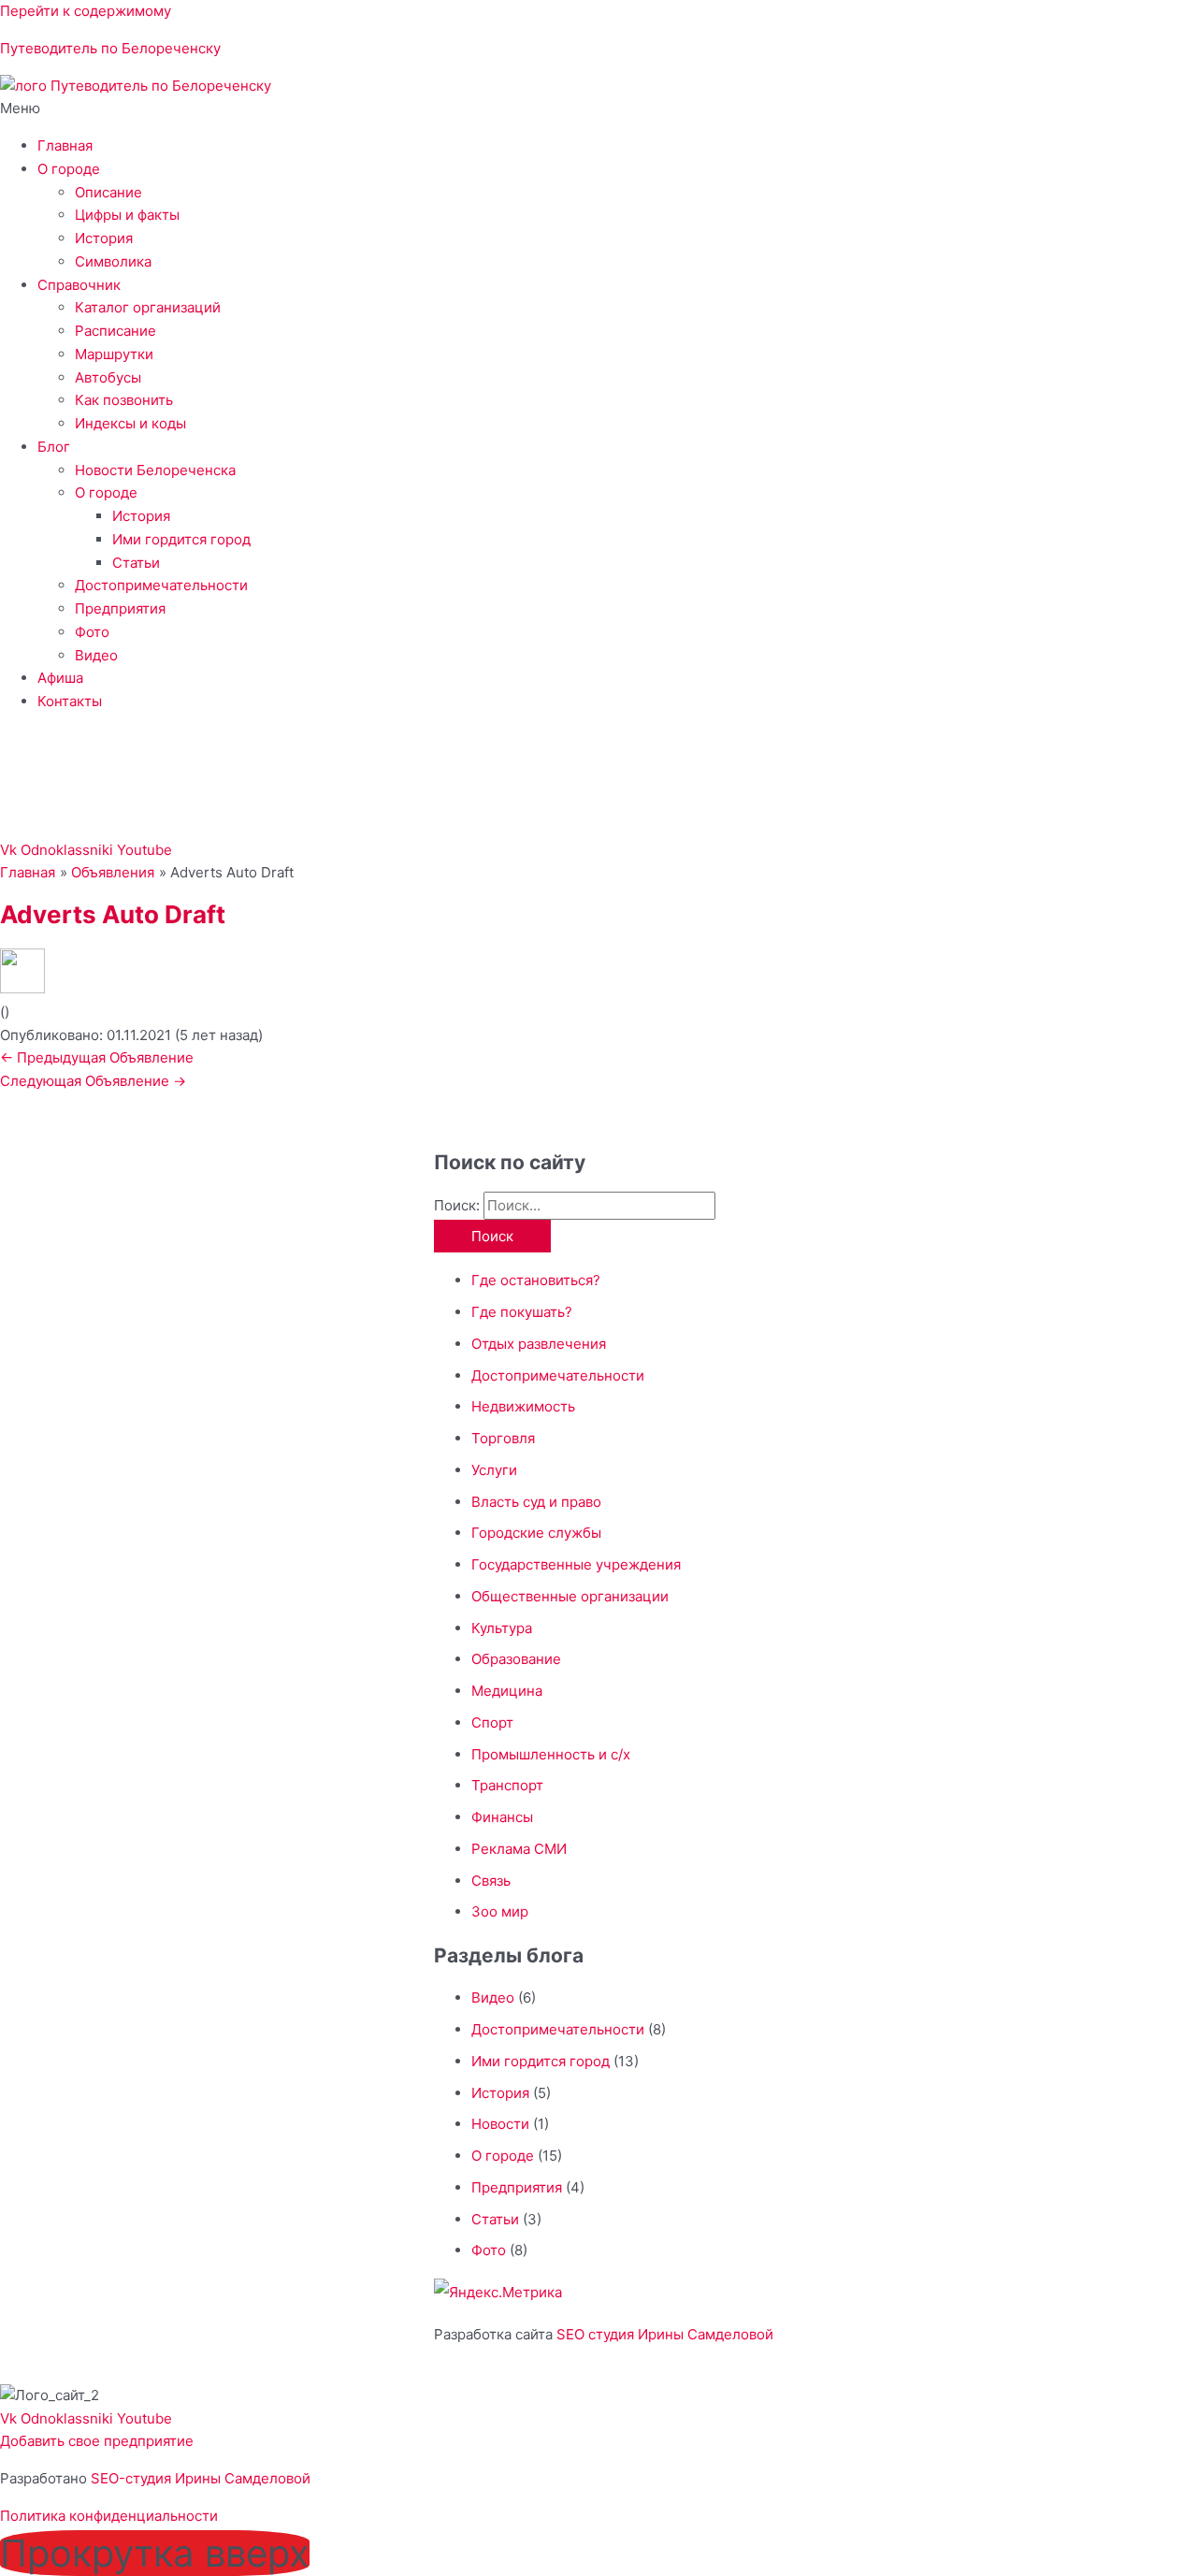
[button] (598, 109)
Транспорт (507, 1785)
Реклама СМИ (519, 1849)
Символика (113, 261)
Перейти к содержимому (86, 11)
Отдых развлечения (539, 1344)
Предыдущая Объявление (97, 1057)
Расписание (115, 331)
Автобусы (108, 377)
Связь (491, 1881)
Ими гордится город (181, 539)
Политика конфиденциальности (109, 2516)
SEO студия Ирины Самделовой (665, 2334)
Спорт (492, 1722)
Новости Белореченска (155, 470)
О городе (69, 169)
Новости (500, 2124)
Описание (108, 192)
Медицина (507, 1691)
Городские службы (536, 1533)
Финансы (502, 1817)
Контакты (70, 701)
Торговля (503, 1438)
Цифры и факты (127, 215)
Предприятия (120, 608)
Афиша (60, 678)
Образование (516, 1659)
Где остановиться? (536, 1280)
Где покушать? (522, 1312)
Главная (65, 145)
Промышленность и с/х (551, 1754)
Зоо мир (500, 1911)
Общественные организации (570, 1596)
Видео (96, 655)
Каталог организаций (148, 307)
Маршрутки (114, 354)
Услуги (494, 1470)
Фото (92, 632)
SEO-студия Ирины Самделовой (201, 2478)
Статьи (136, 563)
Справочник (79, 285)
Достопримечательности (161, 585)
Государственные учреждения (576, 1564)
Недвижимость (523, 1406)
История (104, 238)
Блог (54, 447)
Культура (502, 1628)
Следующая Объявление (93, 1081)
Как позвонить (124, 400)
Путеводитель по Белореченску (110, 48)
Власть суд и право (536, 1502)
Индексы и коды (130, 423)
